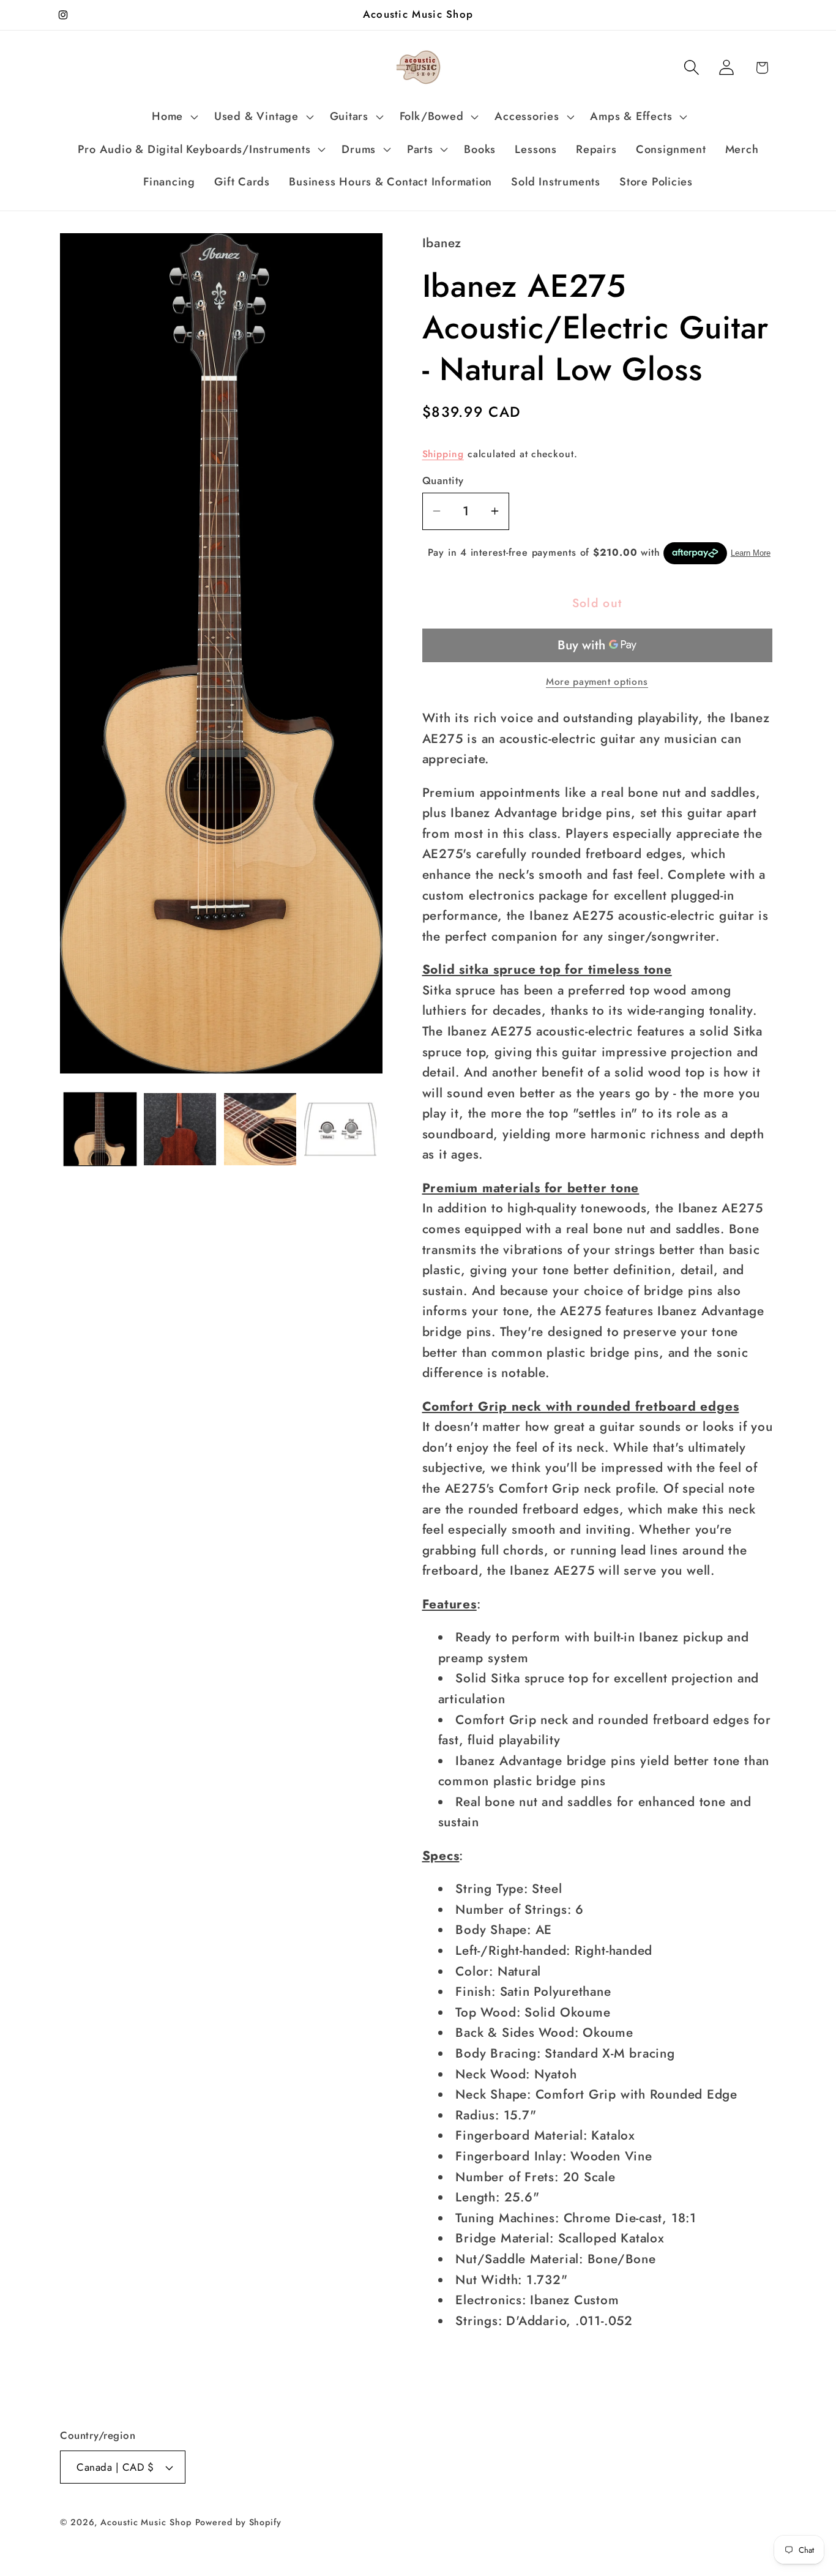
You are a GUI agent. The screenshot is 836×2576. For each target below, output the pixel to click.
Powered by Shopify (238, 2522)
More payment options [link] (597, 682)
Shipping (443, 454)
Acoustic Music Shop (146, 2522)
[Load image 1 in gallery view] (100, 1129)
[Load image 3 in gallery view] (260, 1129)
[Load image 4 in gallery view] (340, 1129)
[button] (174, 117)
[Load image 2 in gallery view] (180, 1129)
